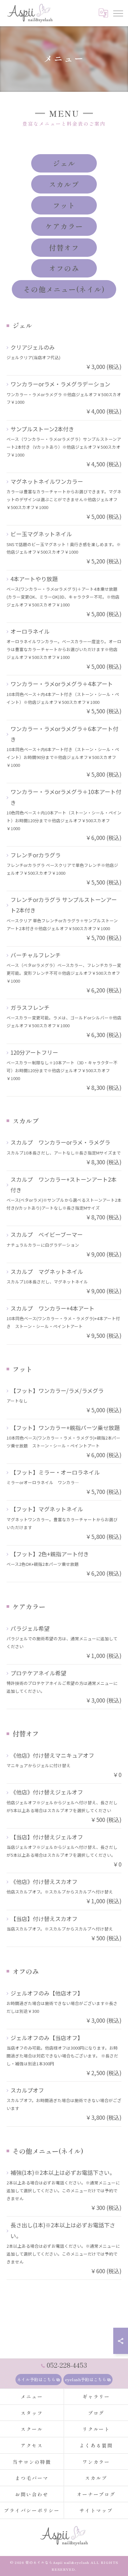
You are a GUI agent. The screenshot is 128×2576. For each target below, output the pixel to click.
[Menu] (118, 13)
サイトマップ (96, 2510)
